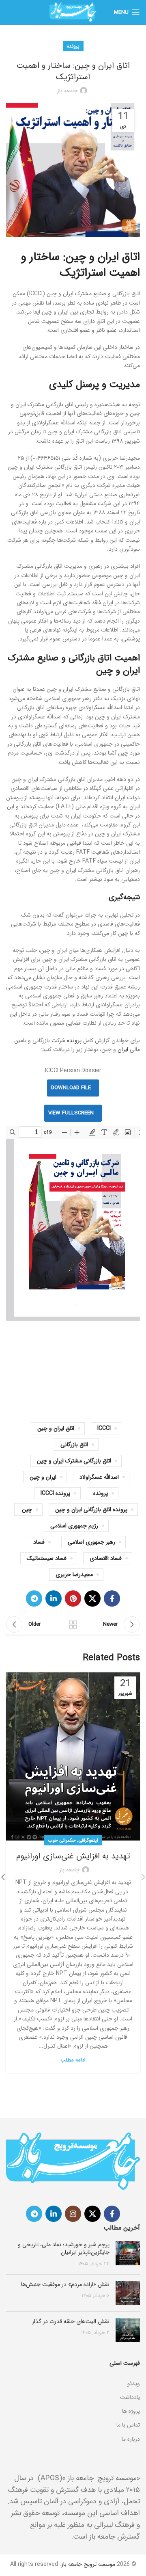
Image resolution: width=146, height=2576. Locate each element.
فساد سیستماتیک (47, 1558)
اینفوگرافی (88, 1840)
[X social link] (92, 1598)
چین (27, 1510)
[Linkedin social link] (54, 1598)
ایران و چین (43, 1477)
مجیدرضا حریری (74, 1575)
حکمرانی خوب (62, 1840)
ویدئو (134, 2384)
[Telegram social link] (34, 1598)
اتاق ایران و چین (56, 1428)
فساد (39, 1542)
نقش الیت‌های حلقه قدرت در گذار (71, 2321)
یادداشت (130, 2397)
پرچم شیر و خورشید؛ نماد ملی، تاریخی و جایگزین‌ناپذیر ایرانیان (64, 2249)
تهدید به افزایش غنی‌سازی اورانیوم (73, 1856)
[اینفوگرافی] (73, 2373)
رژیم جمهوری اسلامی (74, 1526)
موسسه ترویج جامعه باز (88, 2564)
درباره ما (131, 2439)
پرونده (73, 46)
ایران (123, 1049)
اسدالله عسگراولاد (99, 1477)
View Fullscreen (71, 1113)
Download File (71, 1088)
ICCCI (104, 1428)
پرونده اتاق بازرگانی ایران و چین (91, 1510)
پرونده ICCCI (55, 1493)
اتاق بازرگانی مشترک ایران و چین (74, 1461)
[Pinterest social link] (73, 1598)
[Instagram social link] (73, 2214)
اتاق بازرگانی (74, 1445)
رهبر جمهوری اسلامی (91, 1542)
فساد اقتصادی (106, 1558)
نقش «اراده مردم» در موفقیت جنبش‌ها (65, 2284)
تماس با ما (128, 2425)
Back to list (73, 1624)
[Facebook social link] (112, 1598)
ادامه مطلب (73, 2060)
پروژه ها (131, 2411)
